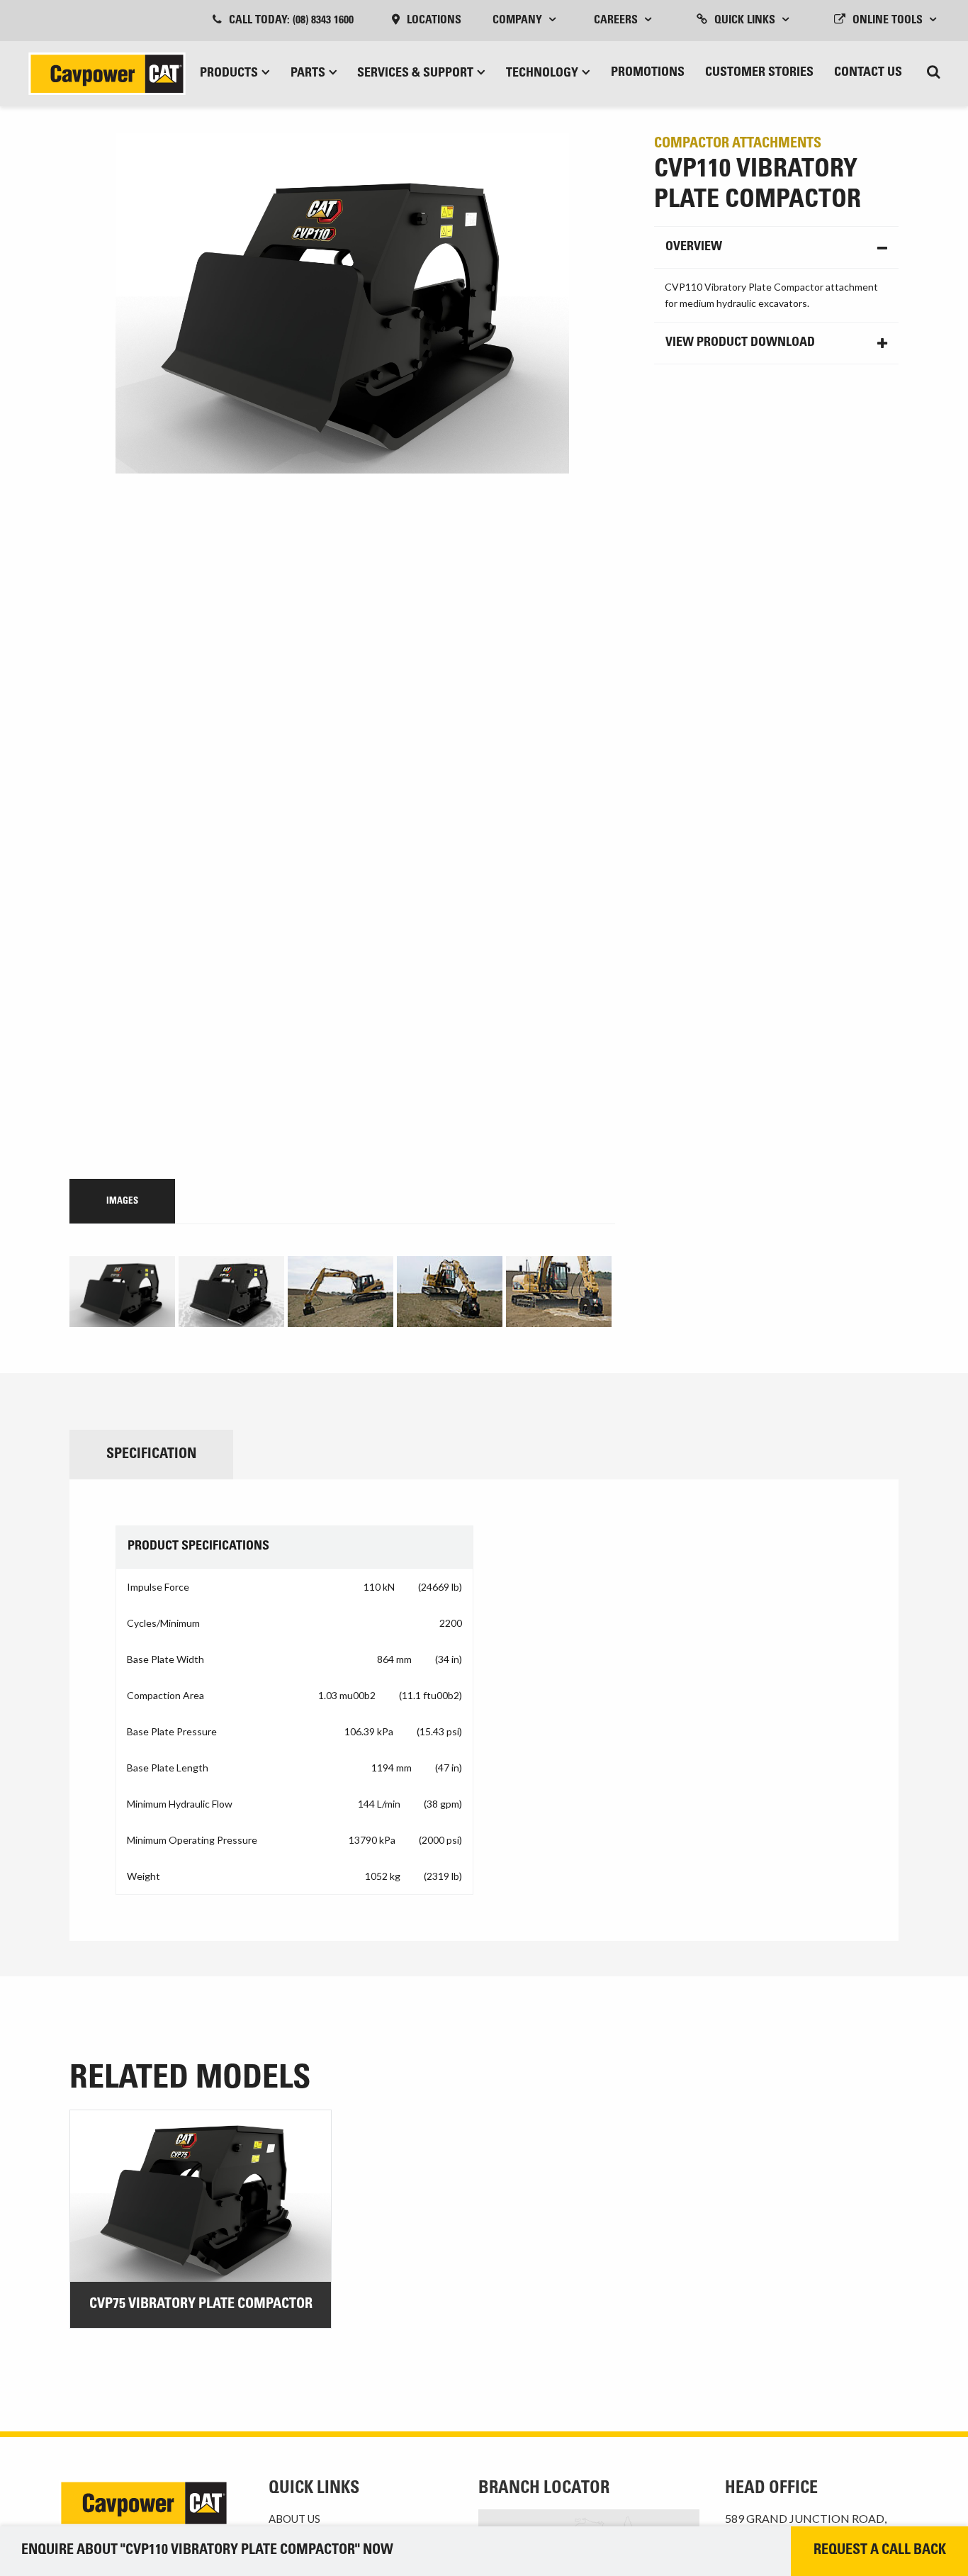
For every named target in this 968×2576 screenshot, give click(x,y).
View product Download (740, 343)
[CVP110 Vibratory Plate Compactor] (342, 649)
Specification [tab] (151, 1455)
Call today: (291, 21)
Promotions (648, 73)
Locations (434, 21)
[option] (124, 1292)
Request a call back (880, 2551)
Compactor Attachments (738, 145)
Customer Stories (759, 73)
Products (229, 74)
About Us (294, 2519)
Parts (308, 74)
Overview (694, 247)
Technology (542, 74)
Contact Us (868, 73)
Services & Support (415, 74)
